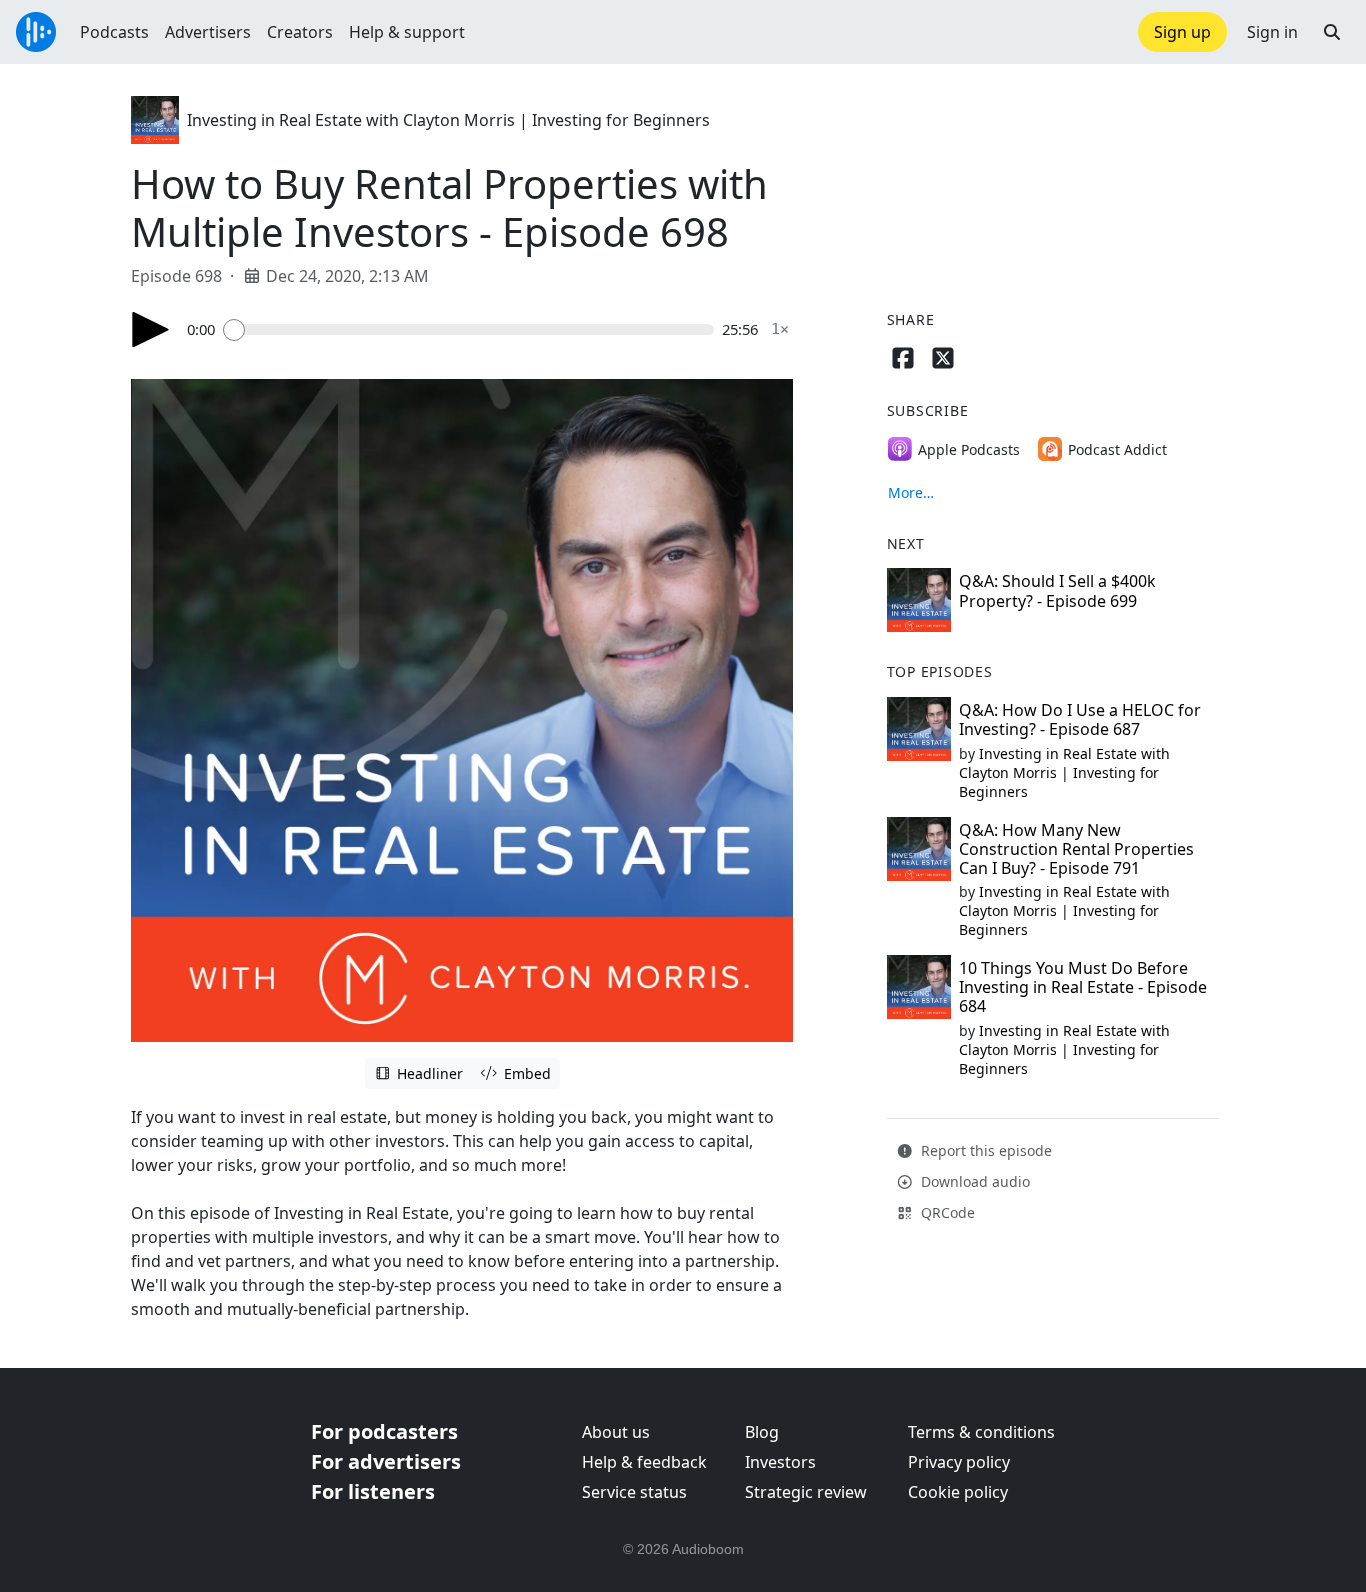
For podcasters (384, 1431)
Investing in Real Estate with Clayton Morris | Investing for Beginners (448, 120)
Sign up (1182, 32)
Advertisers (208, 32)
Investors (780, 1462)
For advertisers (386, 1461)
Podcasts (114, 32)
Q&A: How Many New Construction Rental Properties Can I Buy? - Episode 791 (1076, 849)
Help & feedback (644, 1462)
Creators (300, 32)
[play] (151, 329)
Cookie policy (958, 1492)
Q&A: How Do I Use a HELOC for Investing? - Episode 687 (1080, 719)
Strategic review (806, 1492)
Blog (762, 1432)
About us (616, 1432)
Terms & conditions (981, 1432)
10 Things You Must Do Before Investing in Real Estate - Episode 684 (1083, 987)
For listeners (373, 1491)
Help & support (407, 32)
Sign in (1272, 32)
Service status (634, 1492)
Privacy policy (959, 1462)
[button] (1332, 32)
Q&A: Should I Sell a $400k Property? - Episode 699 (1057, 590)
